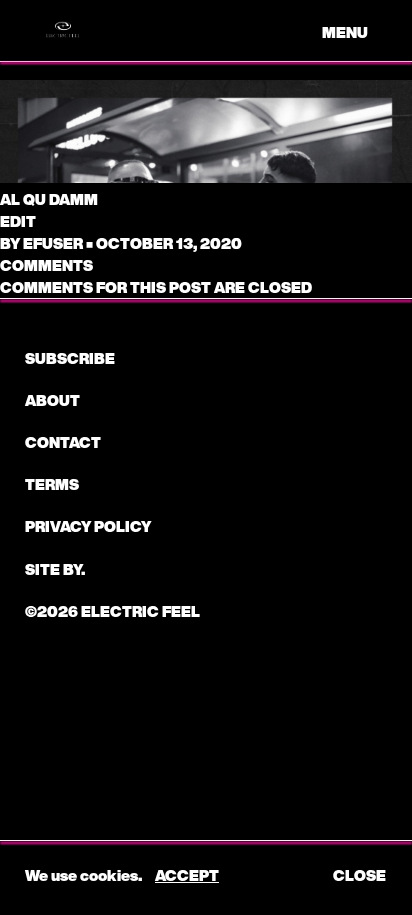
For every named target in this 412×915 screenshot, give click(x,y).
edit (18, 221)
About (52, 400)
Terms (52, 484)
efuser (53, 243)
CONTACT (63, 442)
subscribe (70, 358)
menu (345, 32)
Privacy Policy (88, 526)
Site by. (55, 569)
